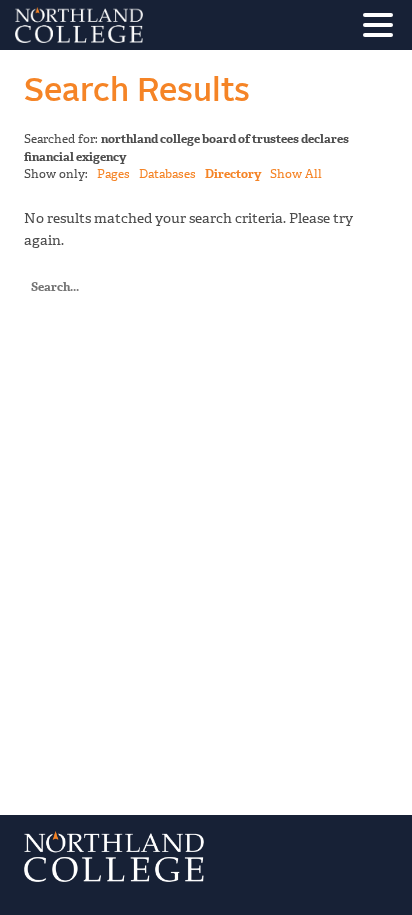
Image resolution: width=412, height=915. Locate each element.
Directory (233, 174)
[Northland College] (135, 25)
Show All (296, 174)
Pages (113, 174)
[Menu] (383, 28)
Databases (167, 174)
